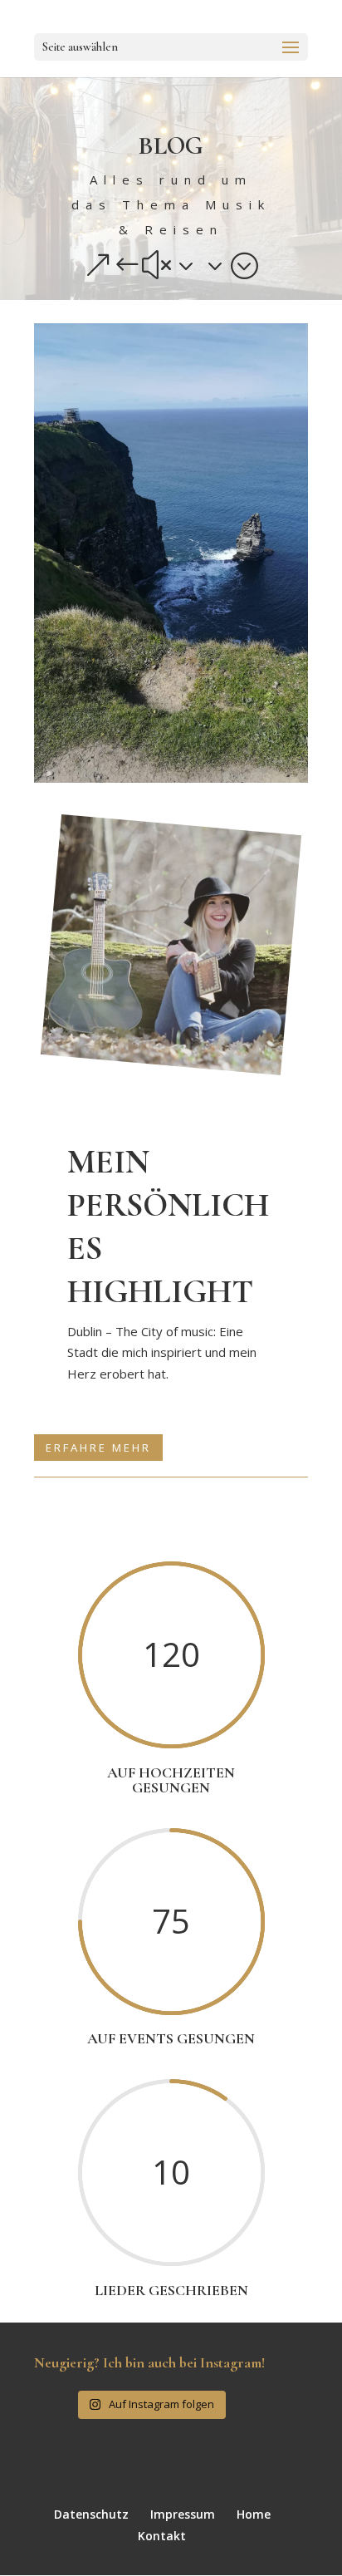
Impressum (183, 2514)
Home (254, 2514)
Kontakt (162, 2536)
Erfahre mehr (98, 1448)
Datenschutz (91, 2514)
